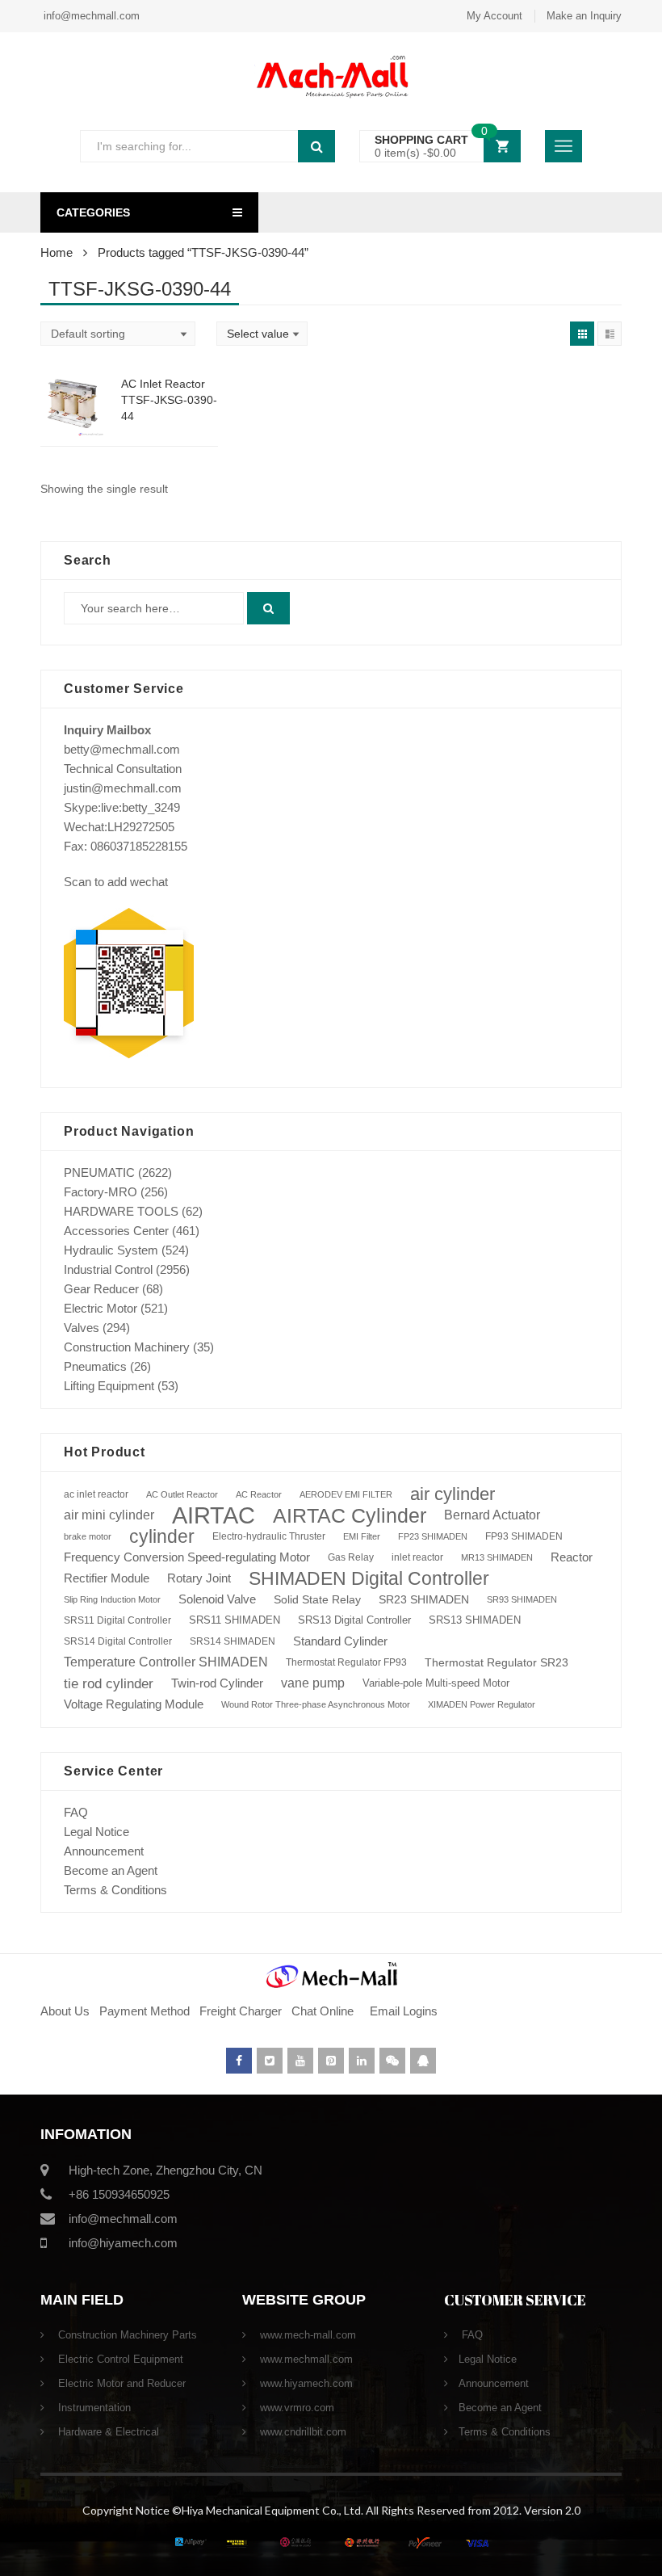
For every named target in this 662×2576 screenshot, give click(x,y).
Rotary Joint (199, 1578)
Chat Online (323, 2011)
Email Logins (404, 2011)
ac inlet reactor (96, 1494)
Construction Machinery (127, 1347)
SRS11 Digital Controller (117, 1620)
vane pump (313, 1683)
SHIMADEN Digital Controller (369, 1578)
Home (57, 252)
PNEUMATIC (99, 1172)
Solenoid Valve (217, 1599)
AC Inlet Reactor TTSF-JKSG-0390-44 (169, 400)
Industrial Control (108, 1269)
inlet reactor (417, 1557)
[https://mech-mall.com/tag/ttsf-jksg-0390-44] (582, 334)
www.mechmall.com (305, 2359)
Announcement (104, 1851)
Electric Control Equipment (119, 2359)
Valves (82, 1328)
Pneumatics (95, 1366)
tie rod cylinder (109, 1683)
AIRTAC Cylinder (350, 1515)
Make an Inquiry (584, 16)
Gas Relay (351, 1557)
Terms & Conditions (115, 1890)
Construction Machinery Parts (126, 2335)
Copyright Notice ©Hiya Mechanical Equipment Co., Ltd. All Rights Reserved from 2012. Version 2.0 (331, 2510)
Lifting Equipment (109, 1386)
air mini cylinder (109, 1515)
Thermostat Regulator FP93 (346, 1662)
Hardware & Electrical (107, 2432)
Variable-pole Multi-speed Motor (436, 1683)
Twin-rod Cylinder (217, 1683)
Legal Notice (96, 1832)
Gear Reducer (101, 1289)
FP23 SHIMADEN (433, 1536)
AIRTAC (214, 1515)
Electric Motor (101, 1308)
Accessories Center (116, 1231)
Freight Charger (241, 2011)
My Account (494, 16)
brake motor (88, 1536)
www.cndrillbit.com (302, 2432)
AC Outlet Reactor (182, 1494)
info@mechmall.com (90, 16)
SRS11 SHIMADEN (235, 1620)
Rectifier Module (107, 1578)
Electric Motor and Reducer (120, 2383)
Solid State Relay (317, 1599)
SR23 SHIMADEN (424, 1599)
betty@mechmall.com (122, 749)
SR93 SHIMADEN (522, 1599)
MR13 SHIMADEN (497, 1557)
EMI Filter (362, 1536)
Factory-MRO (101, 1192)
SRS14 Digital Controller (118, 1641)
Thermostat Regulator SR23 (497, 1662)
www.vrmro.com (295, 2408)
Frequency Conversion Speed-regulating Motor (187, 1557)
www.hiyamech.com (305, 2383)
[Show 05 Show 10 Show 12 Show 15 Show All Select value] (262, 334)
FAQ (76, 1812)
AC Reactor (259, 1494)
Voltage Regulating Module (134, 1704)
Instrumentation (93, 2408)
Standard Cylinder (340, 1641)
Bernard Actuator (492, 1515)
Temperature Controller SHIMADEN (166, 1662)
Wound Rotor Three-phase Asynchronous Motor (316, 1704)
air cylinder (453, 1494)
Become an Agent (111, 1870)
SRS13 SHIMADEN (475, 1620)
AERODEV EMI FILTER (346, 1494)
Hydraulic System (111, 1250)
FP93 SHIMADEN (524, 1536)
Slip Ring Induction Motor (112, 1599)
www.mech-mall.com (306, 2335)
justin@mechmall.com (123, 788)
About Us (65, 2011)
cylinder (162, 1536)
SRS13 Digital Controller (354, 1620)
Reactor (572, 1557)
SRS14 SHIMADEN (233, 1641)
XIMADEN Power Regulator (482, 1704)
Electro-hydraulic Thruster (269, 1536)
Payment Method (146, 2011)
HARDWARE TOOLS (121, 1211)
